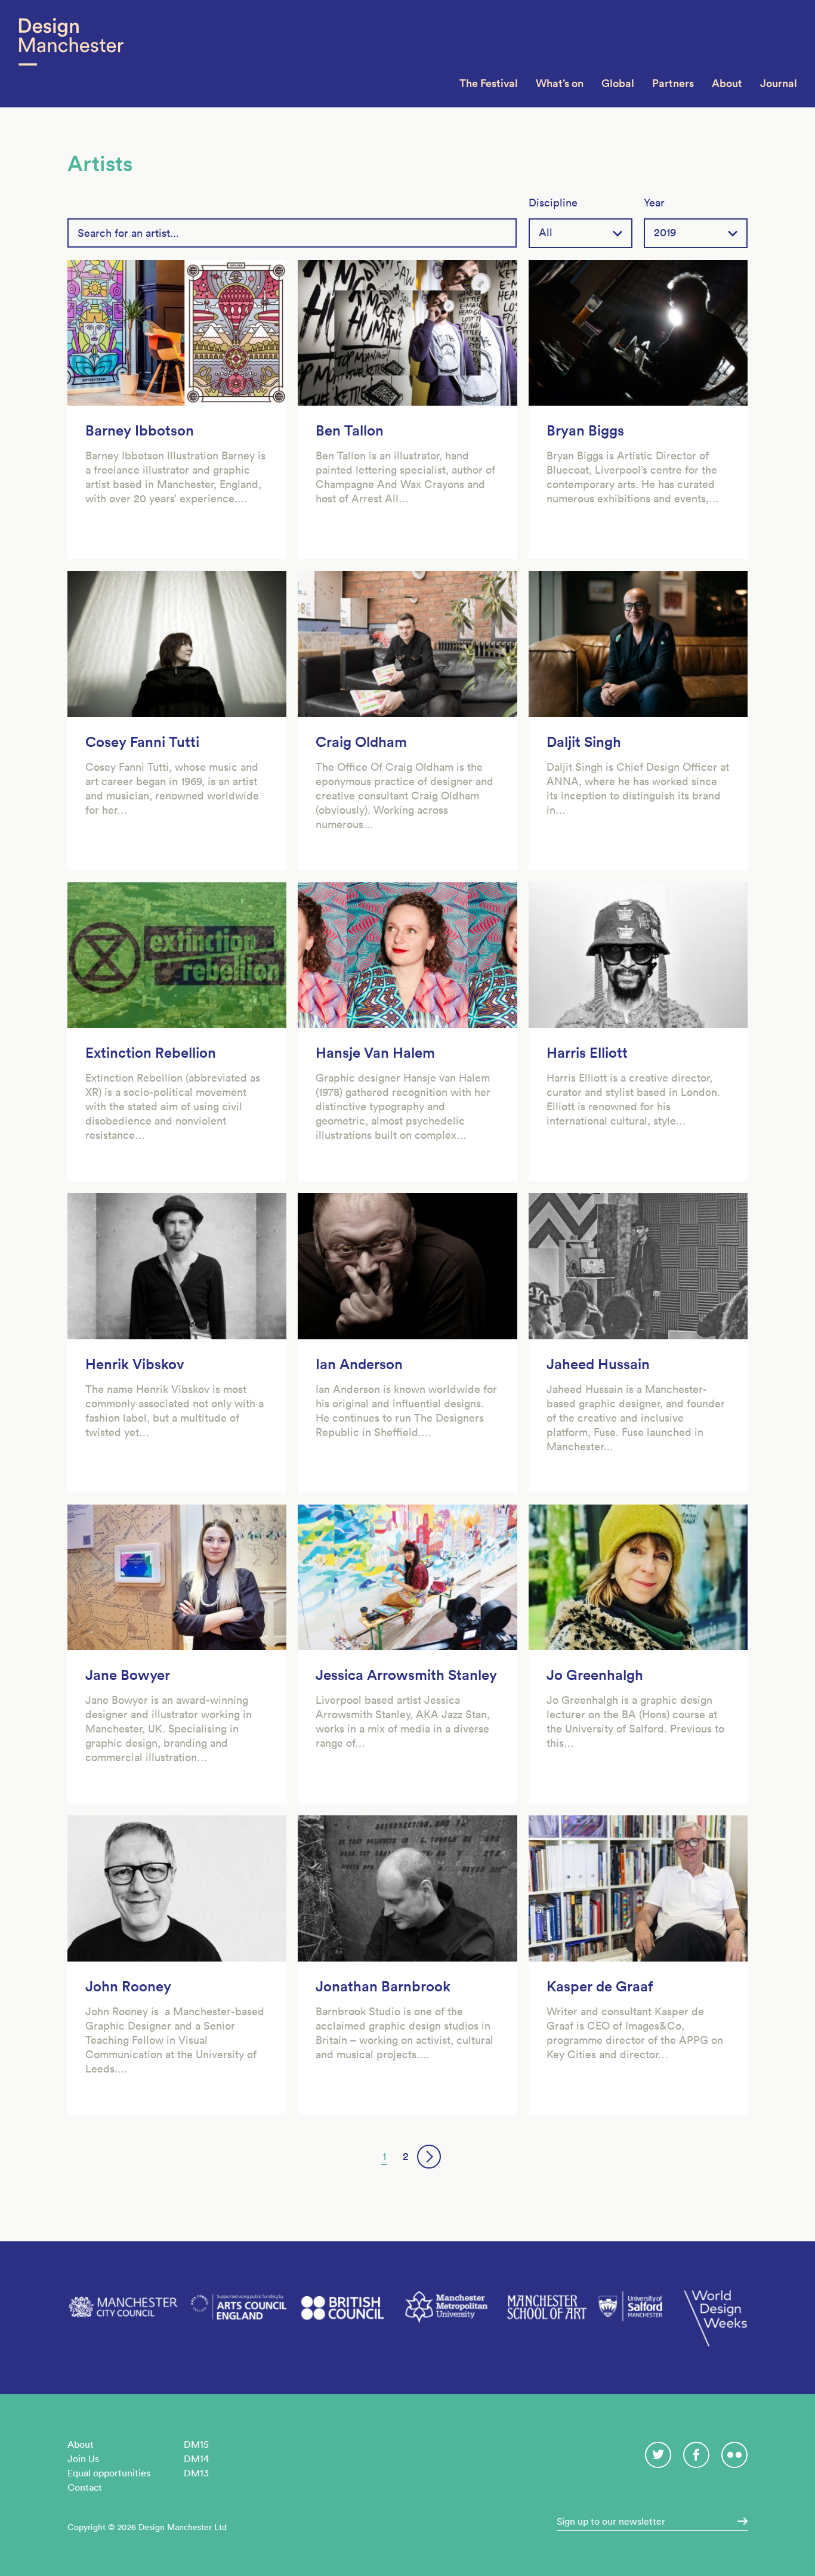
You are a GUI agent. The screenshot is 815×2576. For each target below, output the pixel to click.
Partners (673, 83)
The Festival (489, 83)
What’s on (560, 83)
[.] (739, 2521)
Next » (429, 2157)
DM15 (196, 2444)
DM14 (196, 2458)
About (727, 83)
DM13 (196, 2473)
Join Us (83, 2458)
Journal (779, 83)
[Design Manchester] (71, 54)
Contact (85, 2487)
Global (618, 83)
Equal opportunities (109, 2473)
